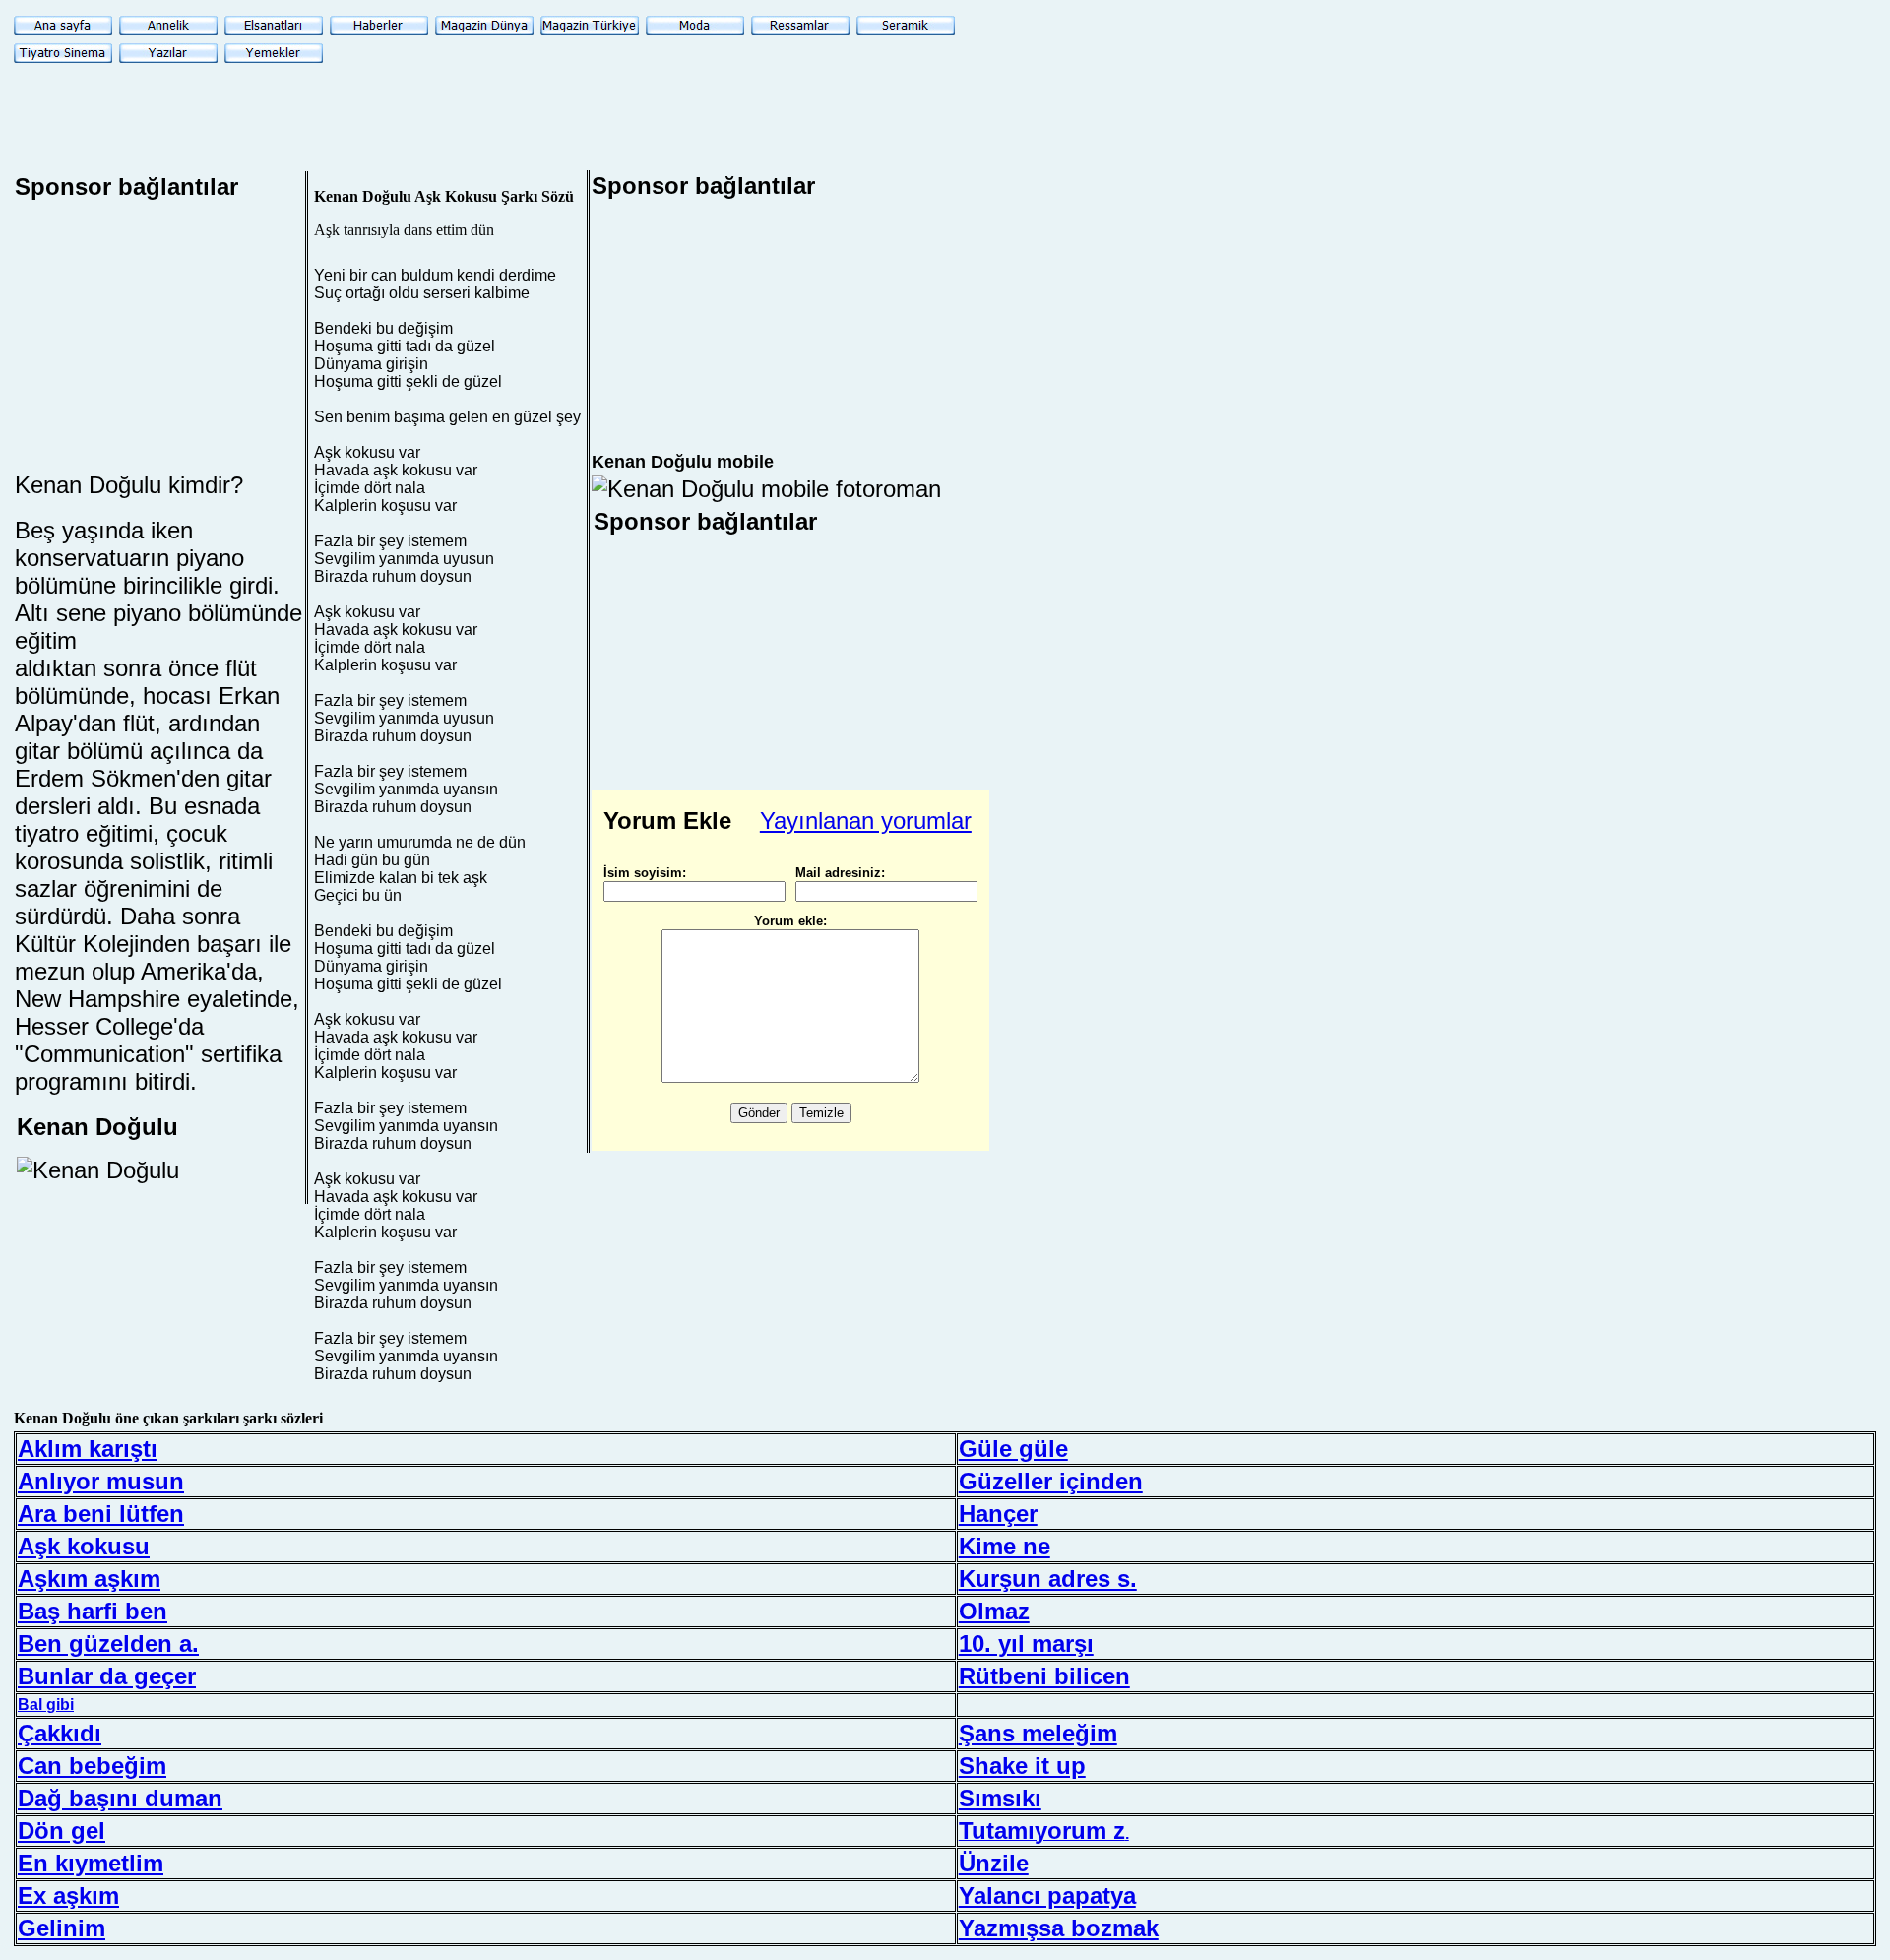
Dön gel (62, 1831)
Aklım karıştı (88, 1449)
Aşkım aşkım (89, 1579)
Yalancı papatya (1047, 1896)
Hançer (998, 1514)
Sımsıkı (1000, 1798)
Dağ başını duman (120, 1798)
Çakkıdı (60, 1733)
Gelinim (62, 1928)
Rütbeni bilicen (1044, 1676)
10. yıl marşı (1026, 1644)
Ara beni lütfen (101, 1514)
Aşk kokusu (84, 1546)
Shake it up (1022, 1766)
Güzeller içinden (1051, 1481)
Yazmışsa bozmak (1059, 1928)
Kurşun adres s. (1048, 1579)
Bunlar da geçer (107, 1676)
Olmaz (994, 1611)
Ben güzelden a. (108, 1644)
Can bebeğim (92, 1766)
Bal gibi (46, 1705)
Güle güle (1013, 1449)
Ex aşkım (68, 1896)
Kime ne (1005, 1546)
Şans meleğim (1038, 1733)
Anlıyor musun (101, 1481)
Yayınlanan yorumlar (866, 821)
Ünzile (994, 1863)
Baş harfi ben (93, 1611)
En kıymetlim (91, 1863)
